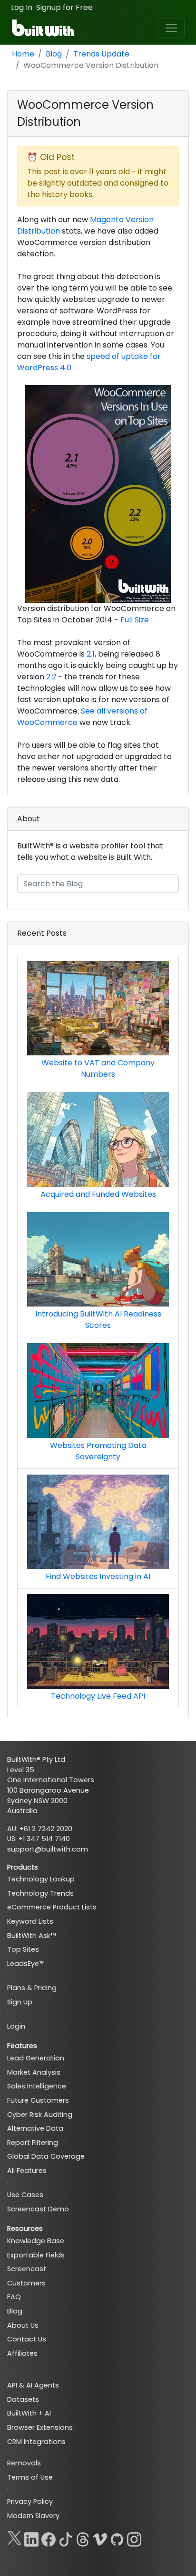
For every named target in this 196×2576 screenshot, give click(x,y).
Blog (54, 54)
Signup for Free (64, 7)
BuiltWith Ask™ (31, 1936)
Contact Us (27, 2339)
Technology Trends (40, 1893)
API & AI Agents (33, 2385)
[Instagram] (134, 2538)
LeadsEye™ (26, 1964)
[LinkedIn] (31, 2538)
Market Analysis (34, 2072)
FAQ (14, 2297)
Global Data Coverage (46, 2156)
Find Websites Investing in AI (98, 1576)
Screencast (27, 2269)
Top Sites (23, 1949)
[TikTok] (66, 2538)
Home (23, 54)
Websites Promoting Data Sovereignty (98, 1451)
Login (16, 2026)
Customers (26, 2283)
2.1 (91, 654)
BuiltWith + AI (29, 2413)
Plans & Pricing (32, 1988)
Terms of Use (30, 2477)
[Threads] (83, 2538)
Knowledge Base (36, 2241)
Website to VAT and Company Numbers (98, 1068)
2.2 (51, 677)
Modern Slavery (33, 2516)
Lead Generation (36, 2058)
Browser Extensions (40, 2427)
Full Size (135, 620)
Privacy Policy (30, 2501)
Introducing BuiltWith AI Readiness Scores (98, 1320)
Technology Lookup (41, 1879)
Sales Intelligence (37, 2086)
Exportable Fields (36, 2255)
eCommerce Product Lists (52, 1907)
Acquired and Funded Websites (98, 1194)
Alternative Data (35, 2128)
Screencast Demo (38, 2209)
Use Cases (25, 2195)
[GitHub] (117, 2538)
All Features (27, 2171)
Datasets (23, 2399)
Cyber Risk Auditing (40, 2115)
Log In (22, 7)
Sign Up (20, 2002)
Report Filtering (33, 2143)
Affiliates (22, 2353)
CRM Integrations (36, 2442)
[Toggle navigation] (171, 28)
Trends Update (101, 54)
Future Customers (38, 2100)
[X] (14, 2538)
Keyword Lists (30, 1921)
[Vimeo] (100, 2538)
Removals (24, 2463)
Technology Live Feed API (98, 1696)
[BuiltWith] (44, 28)
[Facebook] (49, 2538)
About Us (23, 2325)
